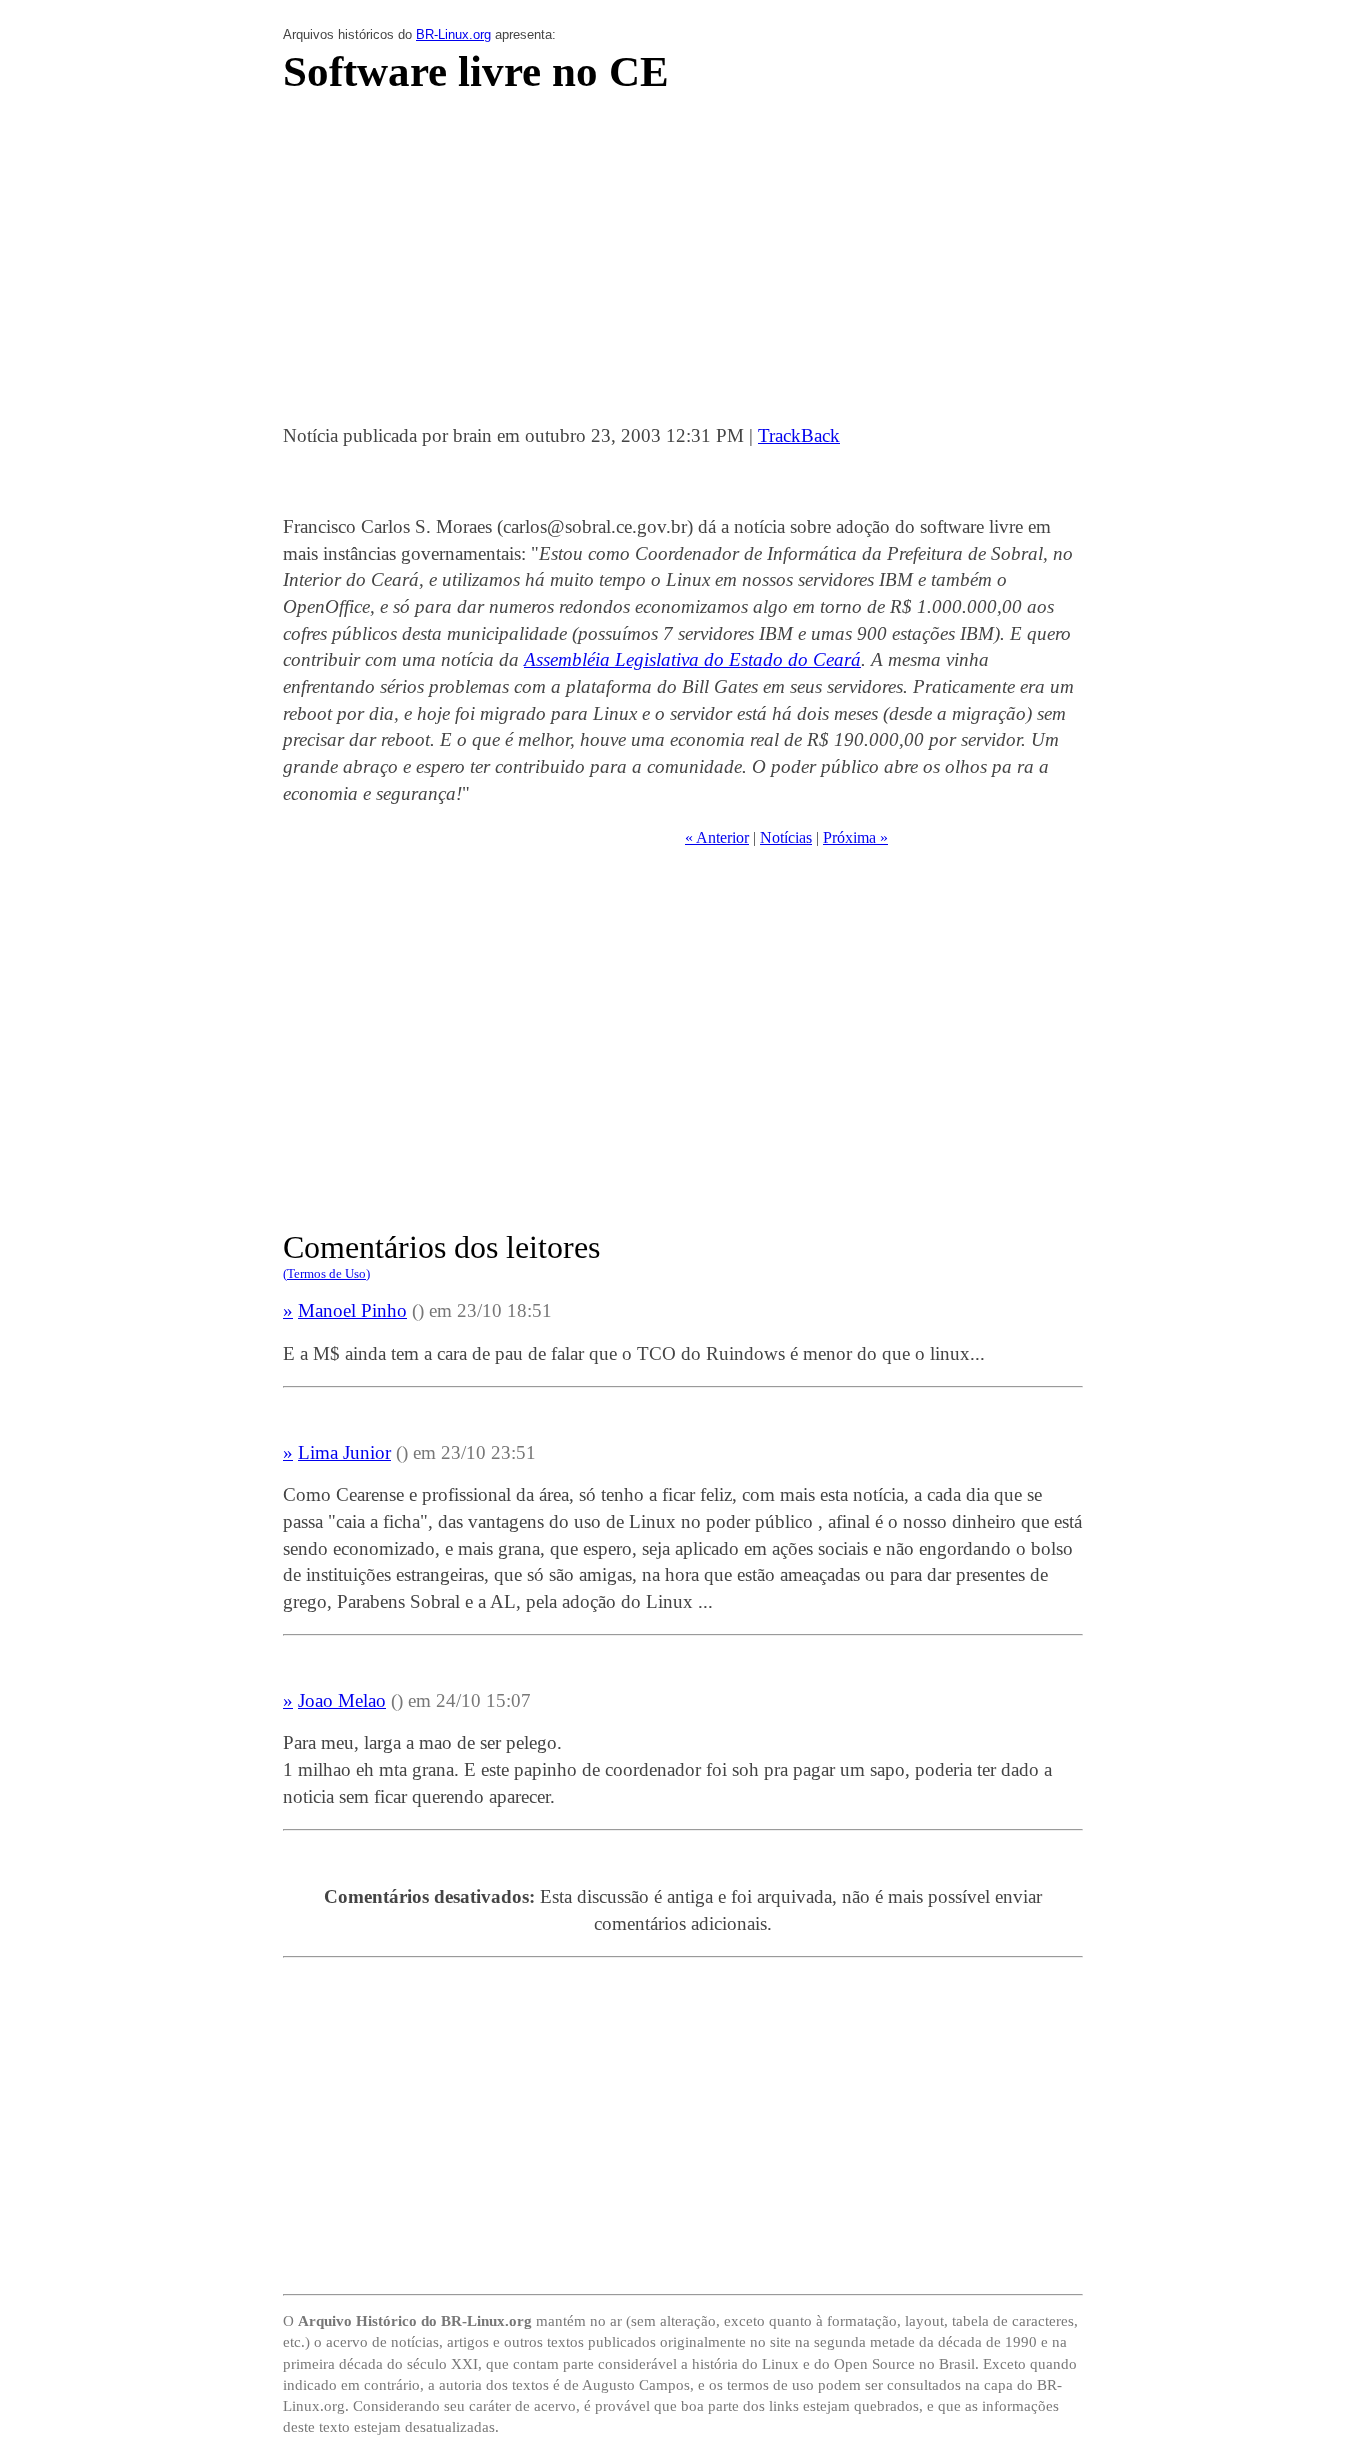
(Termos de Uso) (326, 1273)
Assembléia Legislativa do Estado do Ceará (692, 659)
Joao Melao (342, 1700)
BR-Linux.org (453, 34)
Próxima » (855, 837)
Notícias (786, 837)
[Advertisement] (683, 265)
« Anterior (717, 837)
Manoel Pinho (352, 1310)
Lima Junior (344, 1452)
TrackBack (799, 435)
